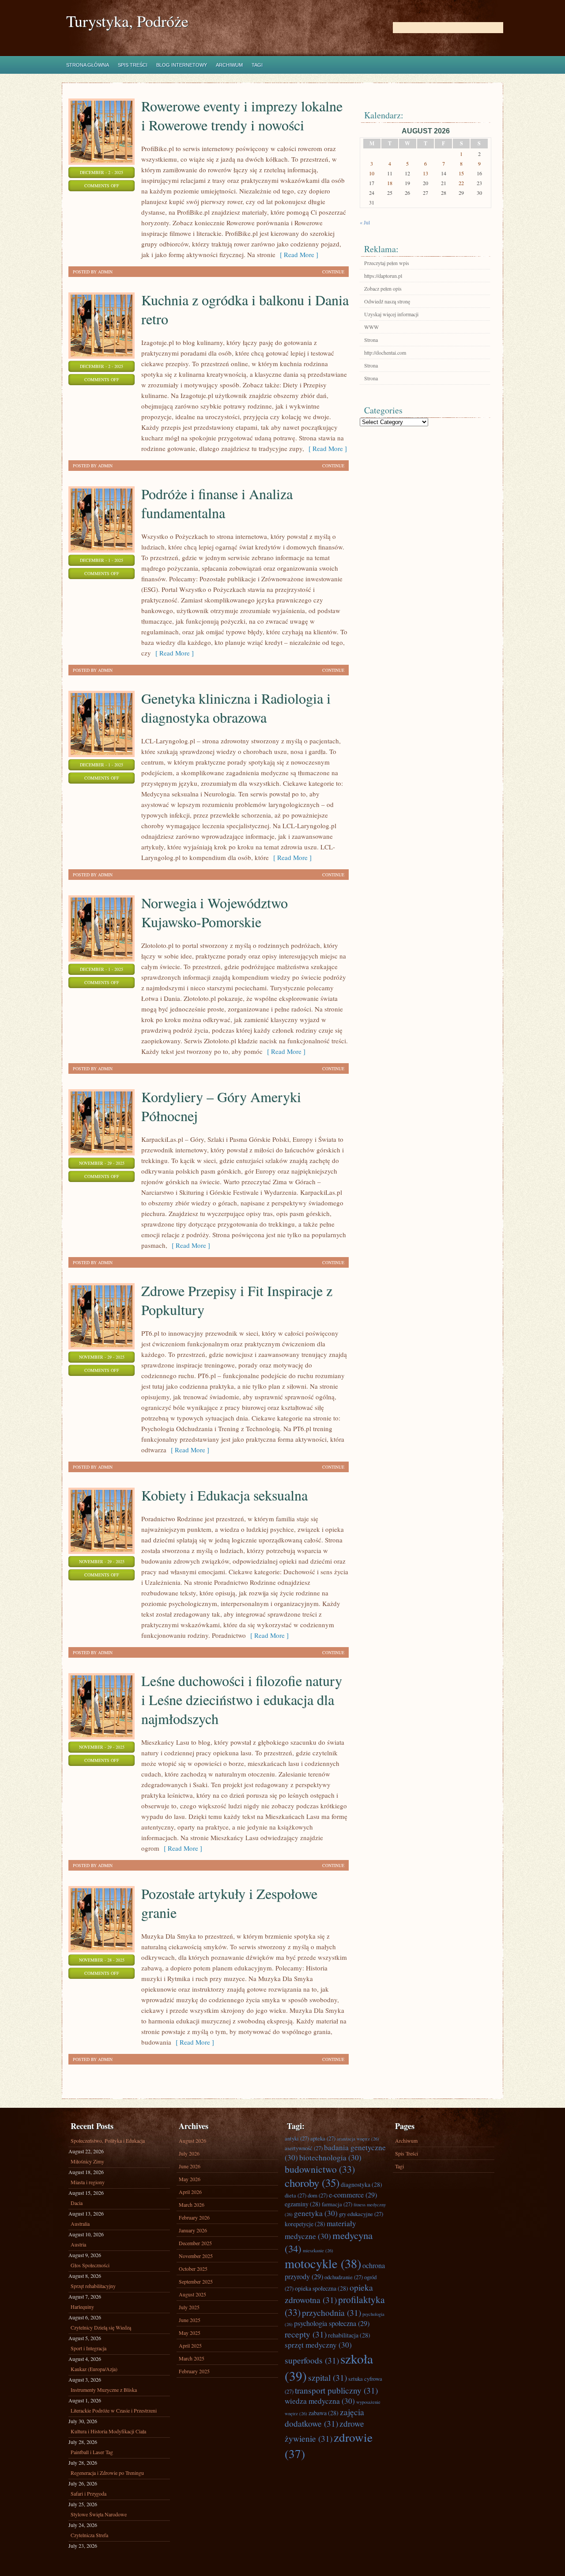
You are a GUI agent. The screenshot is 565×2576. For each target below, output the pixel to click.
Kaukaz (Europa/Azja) (94, 2369)
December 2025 (195, 2243)
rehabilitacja (349, 2335)
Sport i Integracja (89, 2348)
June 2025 (190, 2320)
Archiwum (229, 65)
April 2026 (190, 2192)
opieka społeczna (322, 2288)
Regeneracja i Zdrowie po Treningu (107, 2473)
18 (390, 183)
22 (461, 183)
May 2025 (190, 2333)
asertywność (304, 2148)
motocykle (323, 2263)
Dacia (77, 2203)
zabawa (324, 2413)
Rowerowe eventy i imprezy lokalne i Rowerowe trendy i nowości (242, 115)
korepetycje (305, 2224)
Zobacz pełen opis (383, 288)
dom (318, 2195)
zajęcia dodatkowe (324, 2417)
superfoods (312, 2360)
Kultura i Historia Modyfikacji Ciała (108, 2431)
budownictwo (320, 2169)
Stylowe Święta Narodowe (99, 2514)
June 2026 (190, 2166)
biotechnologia (330, 2157)
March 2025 (192, 2358)
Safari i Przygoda (89, 2493)
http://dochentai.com (385, 352)
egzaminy (303, 2204)
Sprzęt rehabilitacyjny (93, 2286)
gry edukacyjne (361, 2214)
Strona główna (88, 65)
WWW (371, 327)
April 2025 (190, 2345)
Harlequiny (82, 2307)
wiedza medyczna (320, 2401)
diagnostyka (362, 2184)
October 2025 (193, 2269)
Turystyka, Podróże (127, 21)
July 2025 (189, 2307)
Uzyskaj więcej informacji (391, 314)
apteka (323, 2138)
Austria (78, 2244)
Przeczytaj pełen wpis (387, 263)
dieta (296, 2195)
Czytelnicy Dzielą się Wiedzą (101, 2327)
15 (461, 173)
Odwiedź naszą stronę (387, 301)
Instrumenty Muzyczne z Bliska (104, 2390)
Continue (333, 272)
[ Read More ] (297, 254)
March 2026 (192, 2205)
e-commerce (353, 2195)
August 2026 (192, 2140)
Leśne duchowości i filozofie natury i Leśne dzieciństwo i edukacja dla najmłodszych (242, 1699)
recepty (306, 2334)
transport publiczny (336, 2390)
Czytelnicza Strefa (89, 2535)
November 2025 (196, 2256)
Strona (371, 340)
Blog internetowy (182, 65)
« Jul (365, 222)
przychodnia (331, 2312)
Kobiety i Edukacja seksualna (224, 1495)
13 (426, 173)
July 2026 (189, 2153)
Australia (80, 2224)
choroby (312, 2183)
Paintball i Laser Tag (92, 2452)
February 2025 (194, 2371)
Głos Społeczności (90, 2265)
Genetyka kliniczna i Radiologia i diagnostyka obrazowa (236, 708)
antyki (297, 2138)
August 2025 (192, 2294)
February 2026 (194, 2217)
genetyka (316, 2213)
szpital (328, 2377)
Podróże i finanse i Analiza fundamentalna (217, 503)
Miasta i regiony (88, 2182)
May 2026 (190, 2179)
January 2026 (193, 2230)
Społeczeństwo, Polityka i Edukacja (108, 2140)
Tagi (257, 65)
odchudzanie (344, 2277)
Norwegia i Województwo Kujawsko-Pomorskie (215, 912)
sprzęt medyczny (318, 2345)
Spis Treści (133, 65)
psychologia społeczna (332, 2323)
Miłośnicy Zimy (87, 2161)
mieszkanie (318, 2250)
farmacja (337, 2204)
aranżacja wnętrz (358, 2139)
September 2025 (196, 2281)
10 (372, 173)
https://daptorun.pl (383, 276)
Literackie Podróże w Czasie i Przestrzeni (114, 2410)
